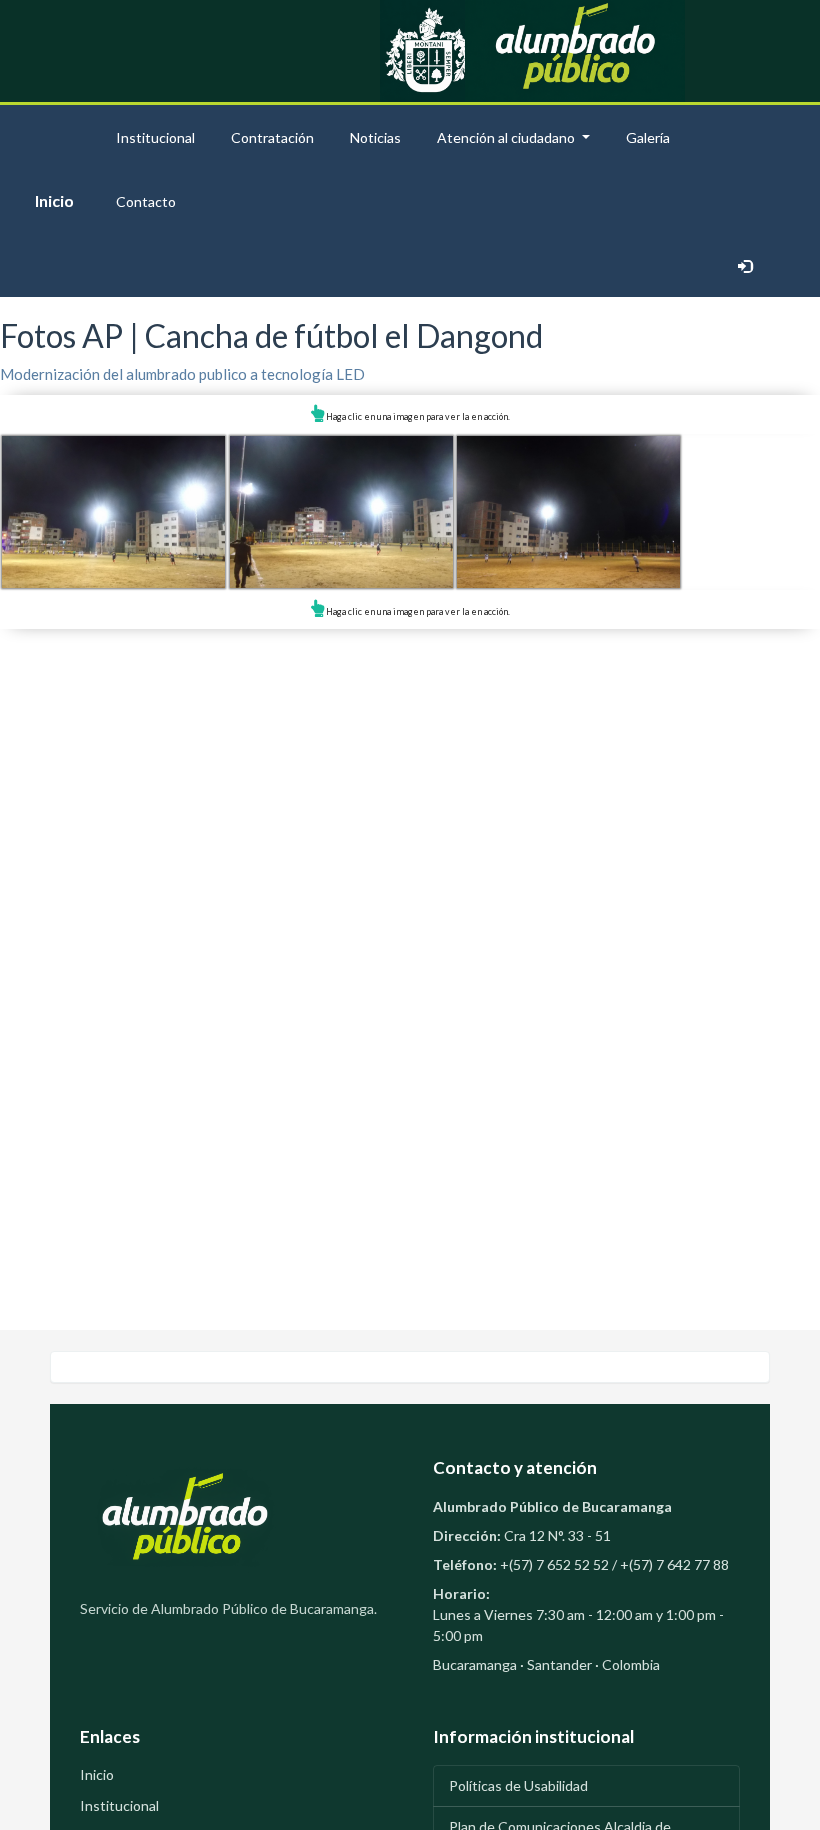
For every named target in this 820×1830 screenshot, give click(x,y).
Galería (648, 137)
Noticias (375, 137)
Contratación (272, 137)
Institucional (155, 137)
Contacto (146, 201)
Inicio (54, 200)
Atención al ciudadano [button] (506, 137)
